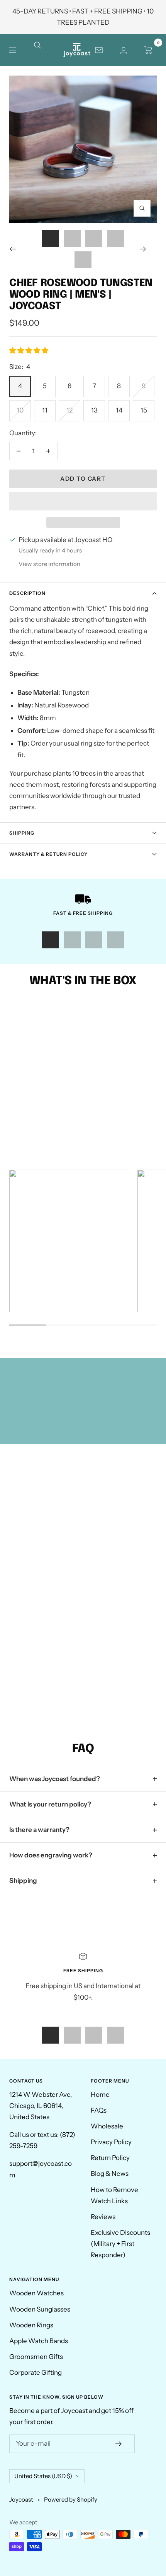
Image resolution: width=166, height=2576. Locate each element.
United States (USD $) (43, 2476)
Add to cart (83, 479)
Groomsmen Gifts (36, 2357)
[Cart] (148, 50)
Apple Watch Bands (39, 2341)
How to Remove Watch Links (114, 2195)
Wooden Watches (36, 2293)
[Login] (124, 50)
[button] (29, 350)
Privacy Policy (111, 2142)
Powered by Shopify (71, 2499)
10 (20, 410)
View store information (49, 564)
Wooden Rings (31, 2325)
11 (45, 410)
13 (94, 410)
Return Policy (110, 2158)
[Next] (148, 249)
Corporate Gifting (36, 2372)
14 (119, 410)
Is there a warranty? (39, 1830)
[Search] (42, 50)
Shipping (22, 833)
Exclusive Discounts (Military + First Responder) (120, 2244)
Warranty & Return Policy (48, 854)
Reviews (103, 2217)
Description (27, 593)
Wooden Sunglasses (40, 2309)
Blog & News (110, 2174)
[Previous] (18, 249)
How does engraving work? (51, 1855)
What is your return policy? (50, 1804)
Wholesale (107, 2126)
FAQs (99, 2110)
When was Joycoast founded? (55, 1779)
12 (69, 410)
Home (100, 2094)
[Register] (119, 2444)
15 (144, 410)
